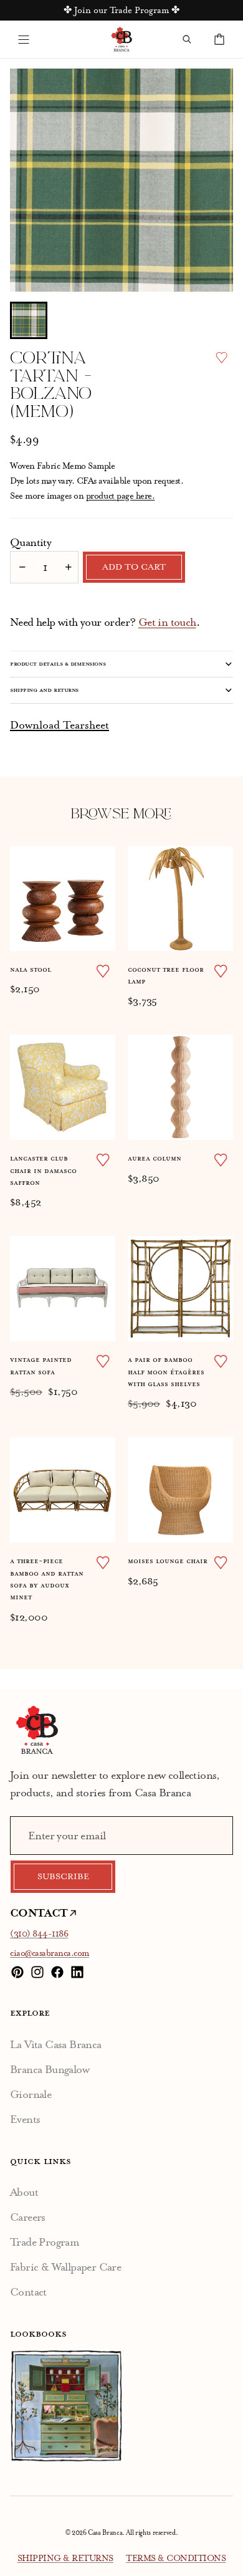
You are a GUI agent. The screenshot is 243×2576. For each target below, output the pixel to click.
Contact (28, 2292)
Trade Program (45, 2242)
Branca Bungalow (50, 2069)
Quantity (31, 542)
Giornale (31, 2094)
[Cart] (219, 39)
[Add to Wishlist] (222, 357)
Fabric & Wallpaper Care (65, 2267)
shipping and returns (44, 690)
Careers (28, 2217)
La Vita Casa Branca (56, 2044)
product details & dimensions (58, 664)
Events (25, 2119)
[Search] (187, 39)
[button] (29, 320)
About (24, 2192)
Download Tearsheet (60, 725)
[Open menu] (24, 39)
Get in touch (167, 622)
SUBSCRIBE (63, 1877)
